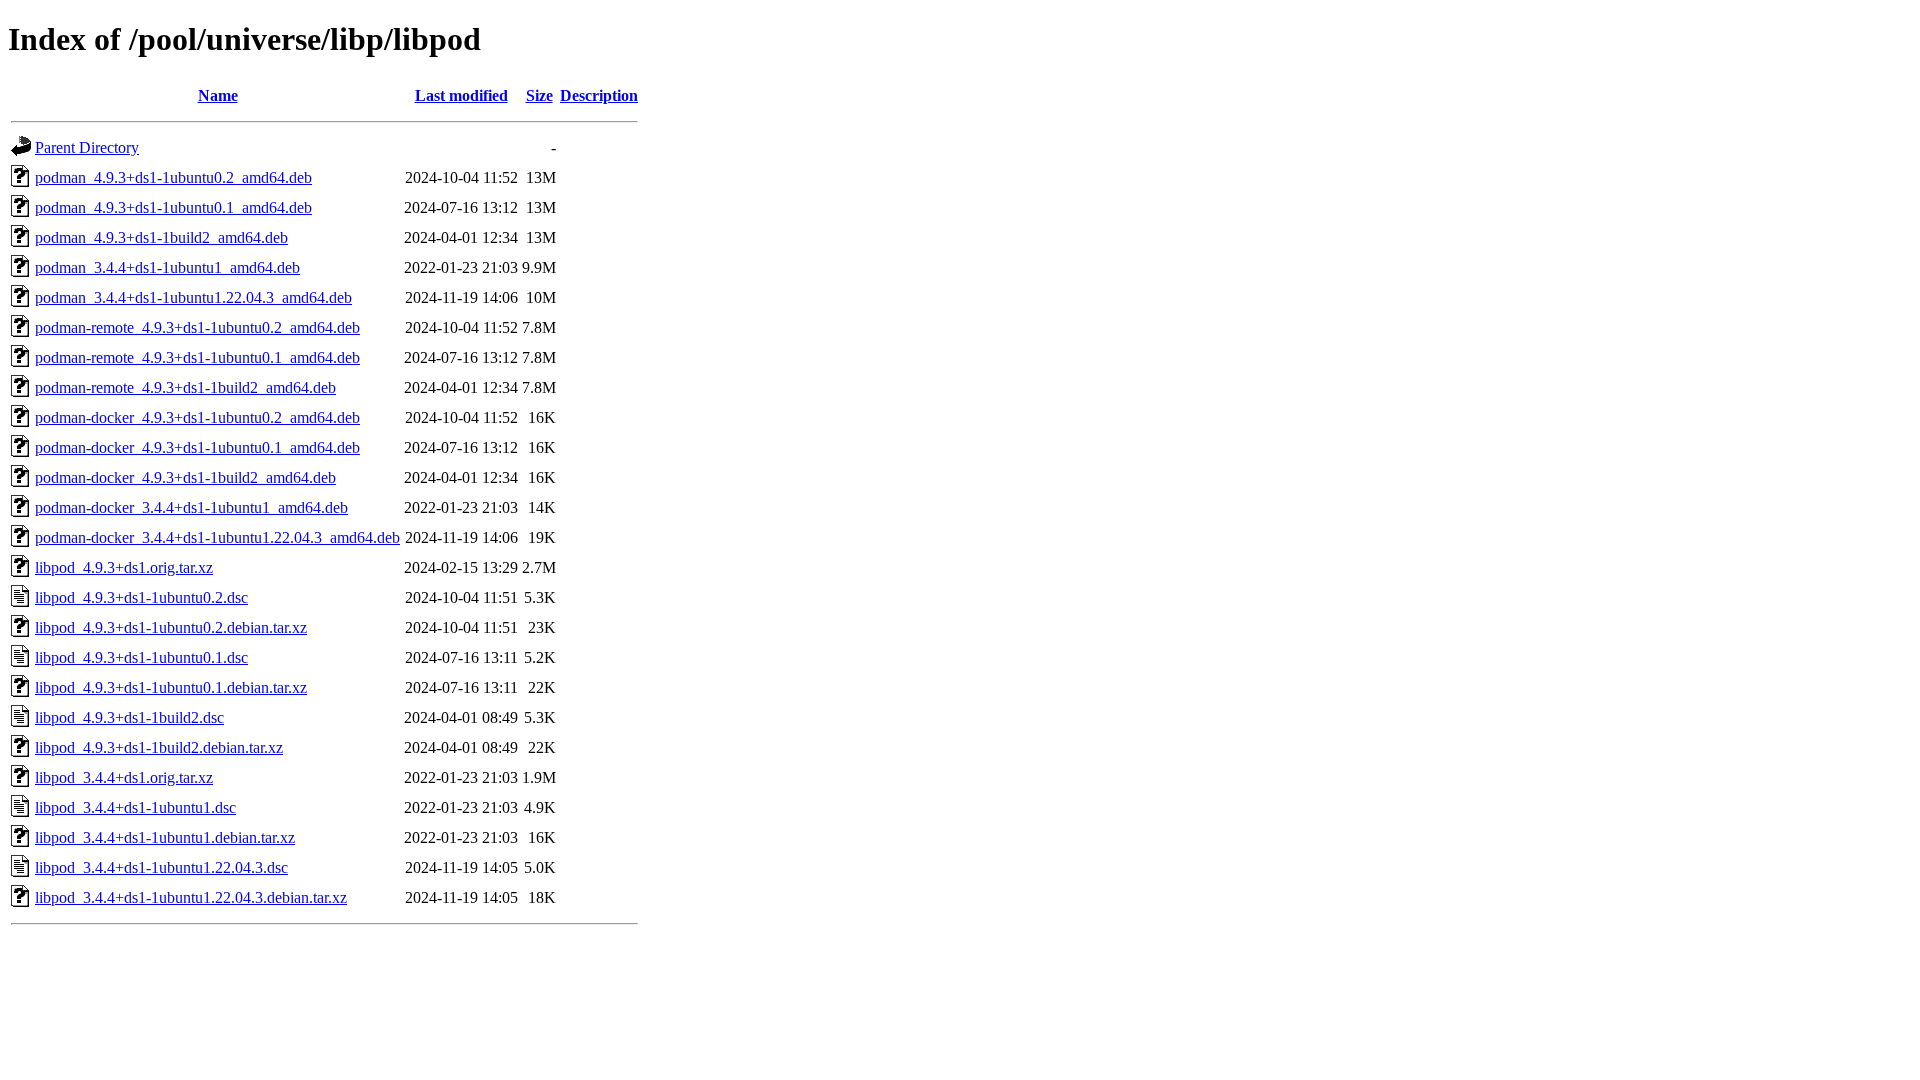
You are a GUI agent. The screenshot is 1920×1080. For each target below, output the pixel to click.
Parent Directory (87, 147)
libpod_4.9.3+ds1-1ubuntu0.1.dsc (141, 657)
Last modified (461, 95)
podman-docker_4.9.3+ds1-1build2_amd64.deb (185, 477)
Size (539, 95)
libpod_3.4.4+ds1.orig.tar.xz (124, 777)
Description (599, 95)
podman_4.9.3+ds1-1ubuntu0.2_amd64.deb (173, 177)
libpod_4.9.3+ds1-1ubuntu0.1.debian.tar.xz (171, 687)
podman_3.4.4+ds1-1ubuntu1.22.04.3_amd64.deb (193, 297)
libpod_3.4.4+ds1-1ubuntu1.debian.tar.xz (165, 837)
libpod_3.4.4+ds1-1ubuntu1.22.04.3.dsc (161, 867)
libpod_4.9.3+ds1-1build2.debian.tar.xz (159, 747)
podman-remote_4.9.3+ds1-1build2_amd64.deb (185, 387)
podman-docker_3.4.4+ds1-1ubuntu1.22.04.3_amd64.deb (217, 537)
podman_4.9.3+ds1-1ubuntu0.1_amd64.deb (173, 207)
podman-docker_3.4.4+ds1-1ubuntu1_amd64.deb (191, 507)
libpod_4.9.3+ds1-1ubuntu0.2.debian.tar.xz (171, 627)
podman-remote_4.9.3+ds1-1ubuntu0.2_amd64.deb (197, 327)
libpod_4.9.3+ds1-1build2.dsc (129, 717)
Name (218, 95)
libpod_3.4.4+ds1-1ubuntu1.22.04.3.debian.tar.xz (191, 897)
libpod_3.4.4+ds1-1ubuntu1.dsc (135, 807)
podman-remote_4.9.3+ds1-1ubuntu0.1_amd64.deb (197, 357)
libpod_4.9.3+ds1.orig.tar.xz (124, 567)
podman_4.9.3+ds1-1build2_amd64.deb (161, 237)
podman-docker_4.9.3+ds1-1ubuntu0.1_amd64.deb (197, 447)
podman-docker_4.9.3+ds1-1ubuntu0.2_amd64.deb (197, 417)
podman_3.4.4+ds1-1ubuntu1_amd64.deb (167, 267)
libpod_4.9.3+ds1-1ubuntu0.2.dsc (141, 597)
